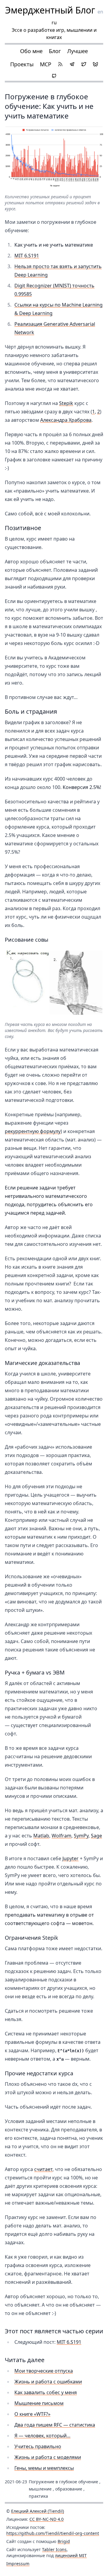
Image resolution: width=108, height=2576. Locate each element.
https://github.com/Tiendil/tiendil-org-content (53, 2533)
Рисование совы (27, 940)
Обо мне (31, 51)
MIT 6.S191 (27, 256)
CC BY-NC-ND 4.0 (46, 2519)
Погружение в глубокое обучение (63, 2482)
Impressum (18, 2564)
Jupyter (70, 1858)
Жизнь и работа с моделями (48, 2457)
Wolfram (61, 1836)
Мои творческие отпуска (44, 2371)
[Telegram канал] (72, 64)
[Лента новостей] (60, 64)
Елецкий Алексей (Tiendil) (37, 2511)
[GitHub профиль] (54, 76)
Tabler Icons (54, 2549)
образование (69, 2489)
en (100, 12)
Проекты (22, 64)
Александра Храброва (66, 420)
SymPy (81, 1836)
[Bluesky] (95, 64)
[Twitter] (84, 64)
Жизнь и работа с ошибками (48, 2382)
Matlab (41, 1836)
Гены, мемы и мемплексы (44, 2468)
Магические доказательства (42, 1363)
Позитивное (23, 528)
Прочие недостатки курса (39, 2073)
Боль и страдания (31, 711)
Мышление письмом (39, 2403)
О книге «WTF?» (32, 2414)
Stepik (66, 403)
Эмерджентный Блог (50, 10)
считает (43, 2169)
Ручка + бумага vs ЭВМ (35, 1672)
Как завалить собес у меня (46, 2392)
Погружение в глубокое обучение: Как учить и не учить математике (49, 106)
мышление (40, 2489)
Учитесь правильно (38, 2446)
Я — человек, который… (42, 2436)
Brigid (64, 2541)
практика (38, 2496)
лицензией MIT (71, 2555)
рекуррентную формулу (33, 1131)
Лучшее (78, 51)
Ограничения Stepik (31, 1938)
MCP (46, 64)
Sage (96, 1836)
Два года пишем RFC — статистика (55, 2425)
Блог (55, 51)
